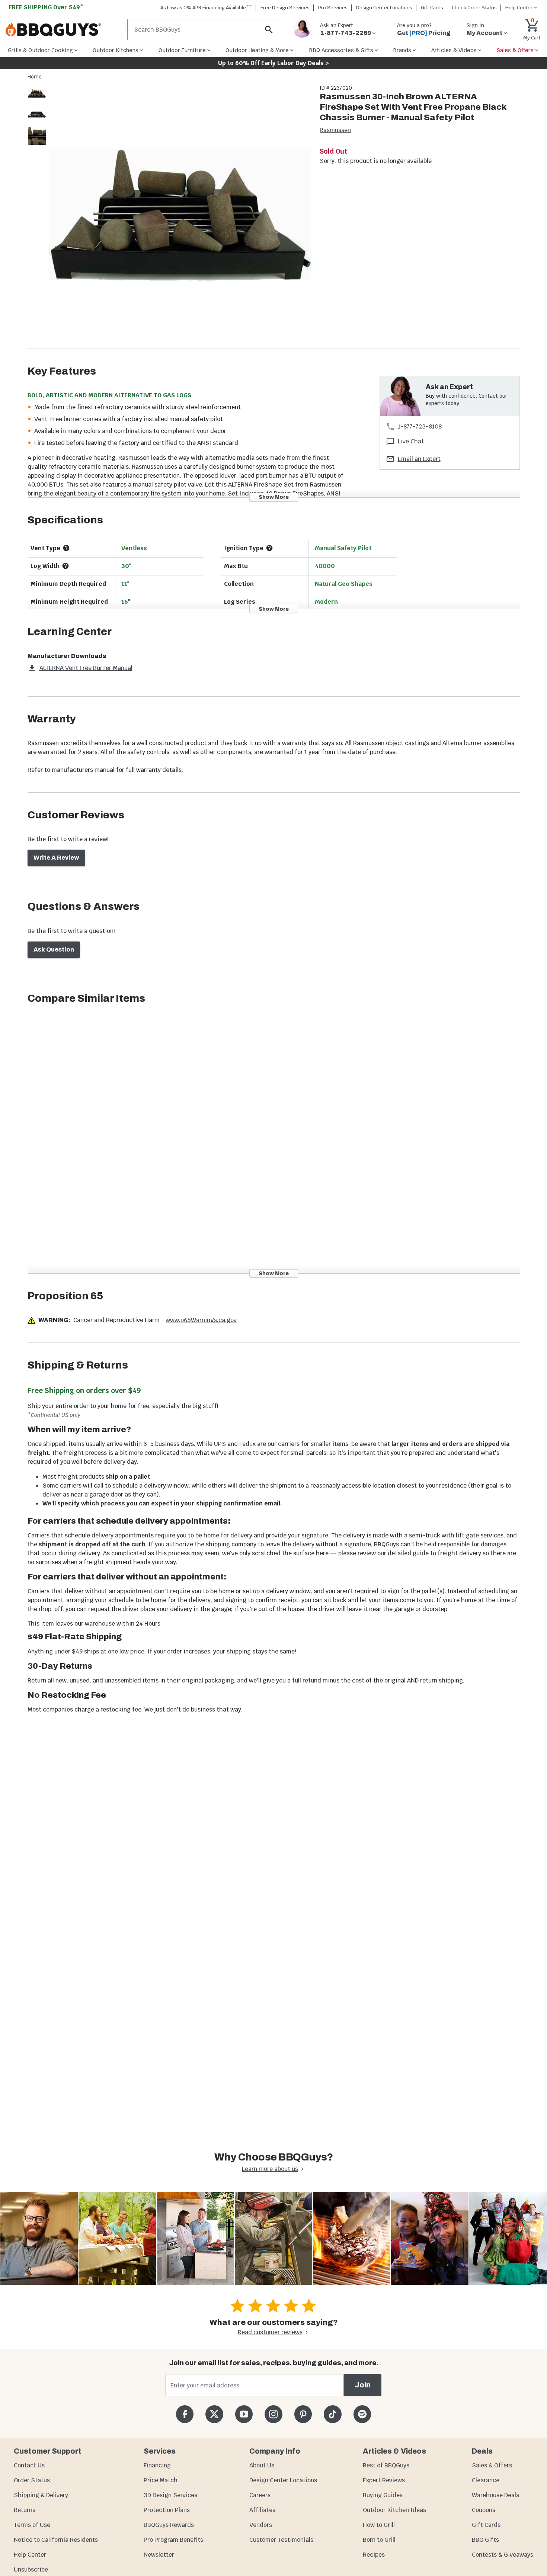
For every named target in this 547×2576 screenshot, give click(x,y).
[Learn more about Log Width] (65, 566)
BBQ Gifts (485, 2540)
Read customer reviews (270, 2332)
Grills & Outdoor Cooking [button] (40, 50)
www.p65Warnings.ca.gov (201, 1320)
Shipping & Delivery (41, 2495)
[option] (37, 101)
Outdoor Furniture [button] (182, 50)
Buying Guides (383, 2495)
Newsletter (159, 2555)
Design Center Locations (384, 8)
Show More (274, 497)
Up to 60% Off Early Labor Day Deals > (273, 63)
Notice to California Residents (56, 2540)
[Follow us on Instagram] (273, 2414)
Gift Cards (432, 8)
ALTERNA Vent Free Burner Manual (86, 668)
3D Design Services (170, 2495)
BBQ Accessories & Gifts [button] (341, 50)
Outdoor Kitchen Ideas (394, 2510)
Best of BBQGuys (386, 2465)
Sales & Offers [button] (515, 50)
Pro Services (333, 8)
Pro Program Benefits (173, 2540)
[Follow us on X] (214, 2414)
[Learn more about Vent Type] (66, 548)
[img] (180, 216)
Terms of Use (32, 2525)
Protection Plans (167, 2510)
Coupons (484, 2510)
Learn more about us (270, 2169)
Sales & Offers (492, 2465)
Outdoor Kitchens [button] (116, 50)
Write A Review (56, 858)
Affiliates (262, 2510)
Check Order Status (474, 8)
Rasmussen (335, 130)
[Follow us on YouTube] (244, 2414)
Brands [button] (402, 50)
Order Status (32, 2480)
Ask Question (54, 949)
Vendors (261, 2525)
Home (35, 77)
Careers (260, 2495)
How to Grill (379, 2525)
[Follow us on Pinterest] (303, 2414)
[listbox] (37, 116)
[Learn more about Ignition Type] (269, 548)
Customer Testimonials (281, 2540)
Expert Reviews (384, 2480)
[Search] (269, 30)
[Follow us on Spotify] (362, 2414)
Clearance (486, 2480)
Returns (25, 2510)
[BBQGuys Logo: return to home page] (63, 30)
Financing (157, 2465)
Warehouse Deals (495, 2495)
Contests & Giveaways (503, 2555)
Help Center (30, 2555)
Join (363, 2385)
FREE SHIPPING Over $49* (46, 7)
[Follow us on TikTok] (332, 2414)
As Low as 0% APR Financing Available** (206, 8)
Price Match (161, 2480)
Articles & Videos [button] (454, 50)
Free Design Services (285, 8)
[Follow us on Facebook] (185, 2414)
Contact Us (29, 2465)
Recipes (374, 2555)
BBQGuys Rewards (169, 2525)
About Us (262, 2465)
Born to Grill (379, 2540)
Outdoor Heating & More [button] (257, 50)
